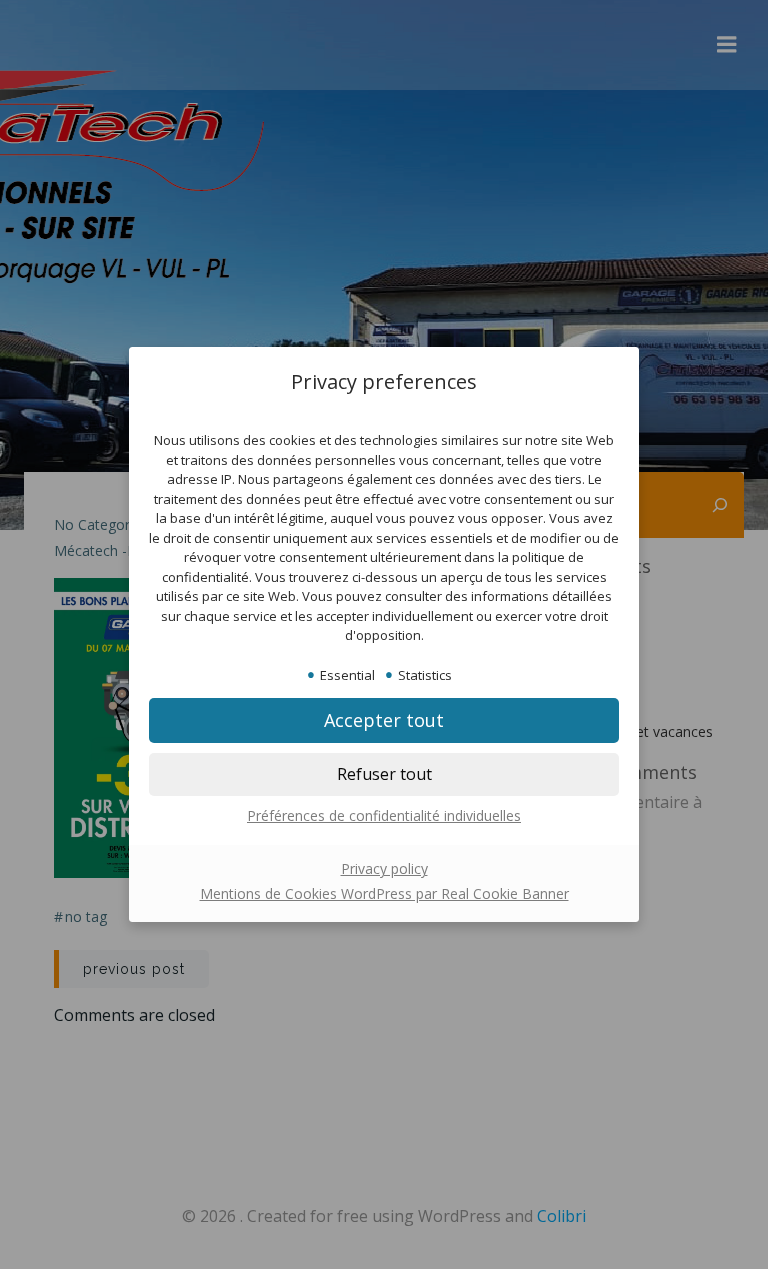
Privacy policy (384, 868)
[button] (384, 774)
